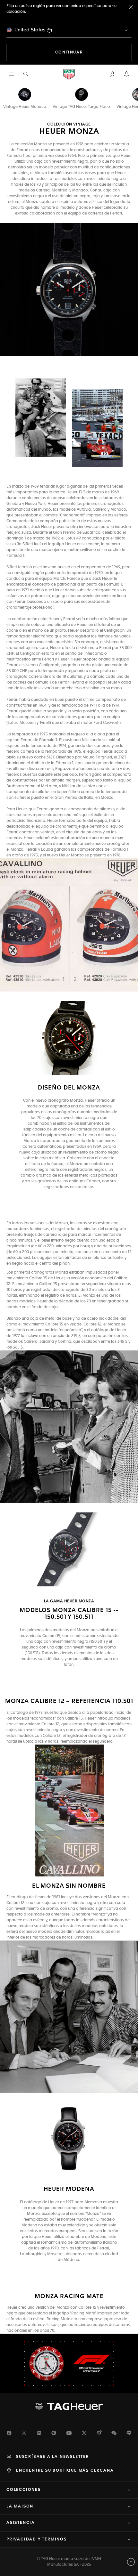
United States (30, 30)
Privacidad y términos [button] (37, 2540)
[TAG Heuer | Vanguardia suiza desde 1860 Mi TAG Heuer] (69, 2407)
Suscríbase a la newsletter (53, 2457)
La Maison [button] (20, 2507)
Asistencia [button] (21, 2523)
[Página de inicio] (69, 74)
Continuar (93, 52)
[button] (112, 74)
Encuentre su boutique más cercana (65, 2471)
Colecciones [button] (24, 2490)
